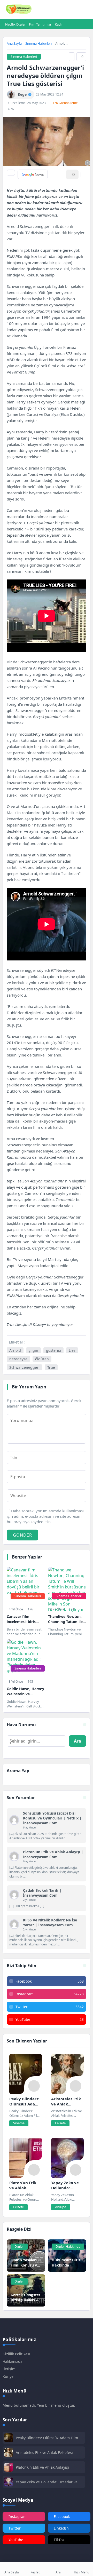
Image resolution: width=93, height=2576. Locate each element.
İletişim (9, 2369)
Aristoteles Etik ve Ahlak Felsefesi (44, 2452)
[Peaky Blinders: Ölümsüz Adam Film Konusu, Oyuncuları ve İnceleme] (26, 2074)
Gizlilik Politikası (16, 2354)
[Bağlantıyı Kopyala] (72, 57)
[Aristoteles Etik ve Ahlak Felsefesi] (68, 2074)
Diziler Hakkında (68, 2246)
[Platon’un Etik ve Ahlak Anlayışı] (26, 2158)
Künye (8, 2376)
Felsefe (60, 2123)
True (51, 1367)
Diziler (19, 2246)
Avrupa (61, 2207)
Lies (72, 1350)
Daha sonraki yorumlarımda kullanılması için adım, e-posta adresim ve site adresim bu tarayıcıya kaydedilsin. (45, 1516)
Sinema (19, 2123)
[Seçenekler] (83, 174)
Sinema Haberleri (38, 43)
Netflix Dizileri (16, 24)
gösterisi (53, 1350)
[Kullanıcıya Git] (14, 1820)
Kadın (59, 24)
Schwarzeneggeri (24, 1367)
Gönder (22, 1535)
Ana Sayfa (14, 43)
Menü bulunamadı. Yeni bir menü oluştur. (39, 2405)
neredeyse (18, 1359)
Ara (78, 1741)
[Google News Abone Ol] (33, 174)
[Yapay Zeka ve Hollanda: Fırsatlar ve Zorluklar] (68, 2158)
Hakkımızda (13, 2361)
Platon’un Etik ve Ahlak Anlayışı (42, 2467)
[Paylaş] (11, 173)
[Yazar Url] (11, 95)
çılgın (33, 1350)
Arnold (15, 1350)
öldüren (42, 1359)
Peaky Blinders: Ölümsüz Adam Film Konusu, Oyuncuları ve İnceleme (47, 2438)
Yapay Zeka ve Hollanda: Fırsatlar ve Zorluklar (47, 2482)
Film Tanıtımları (41, 24)
